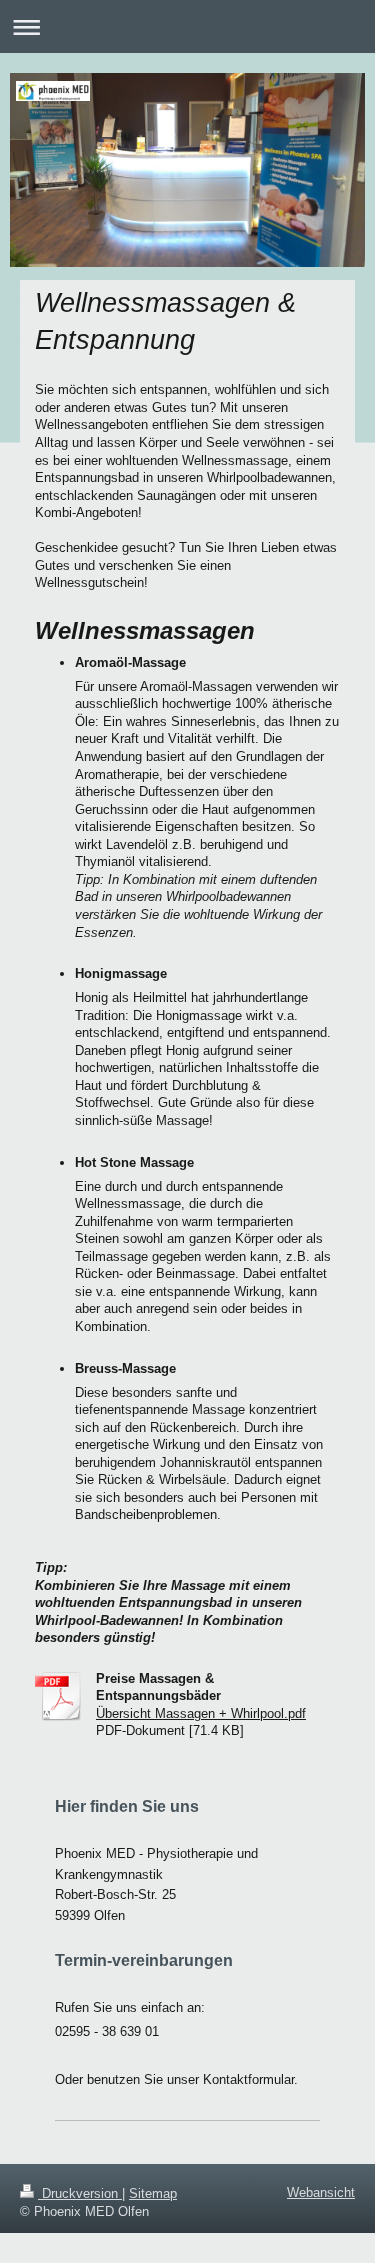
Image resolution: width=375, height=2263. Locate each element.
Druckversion (80, 2193)
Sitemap (153, 2193)
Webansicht (321, 2192)
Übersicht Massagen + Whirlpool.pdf (201, 1713)
